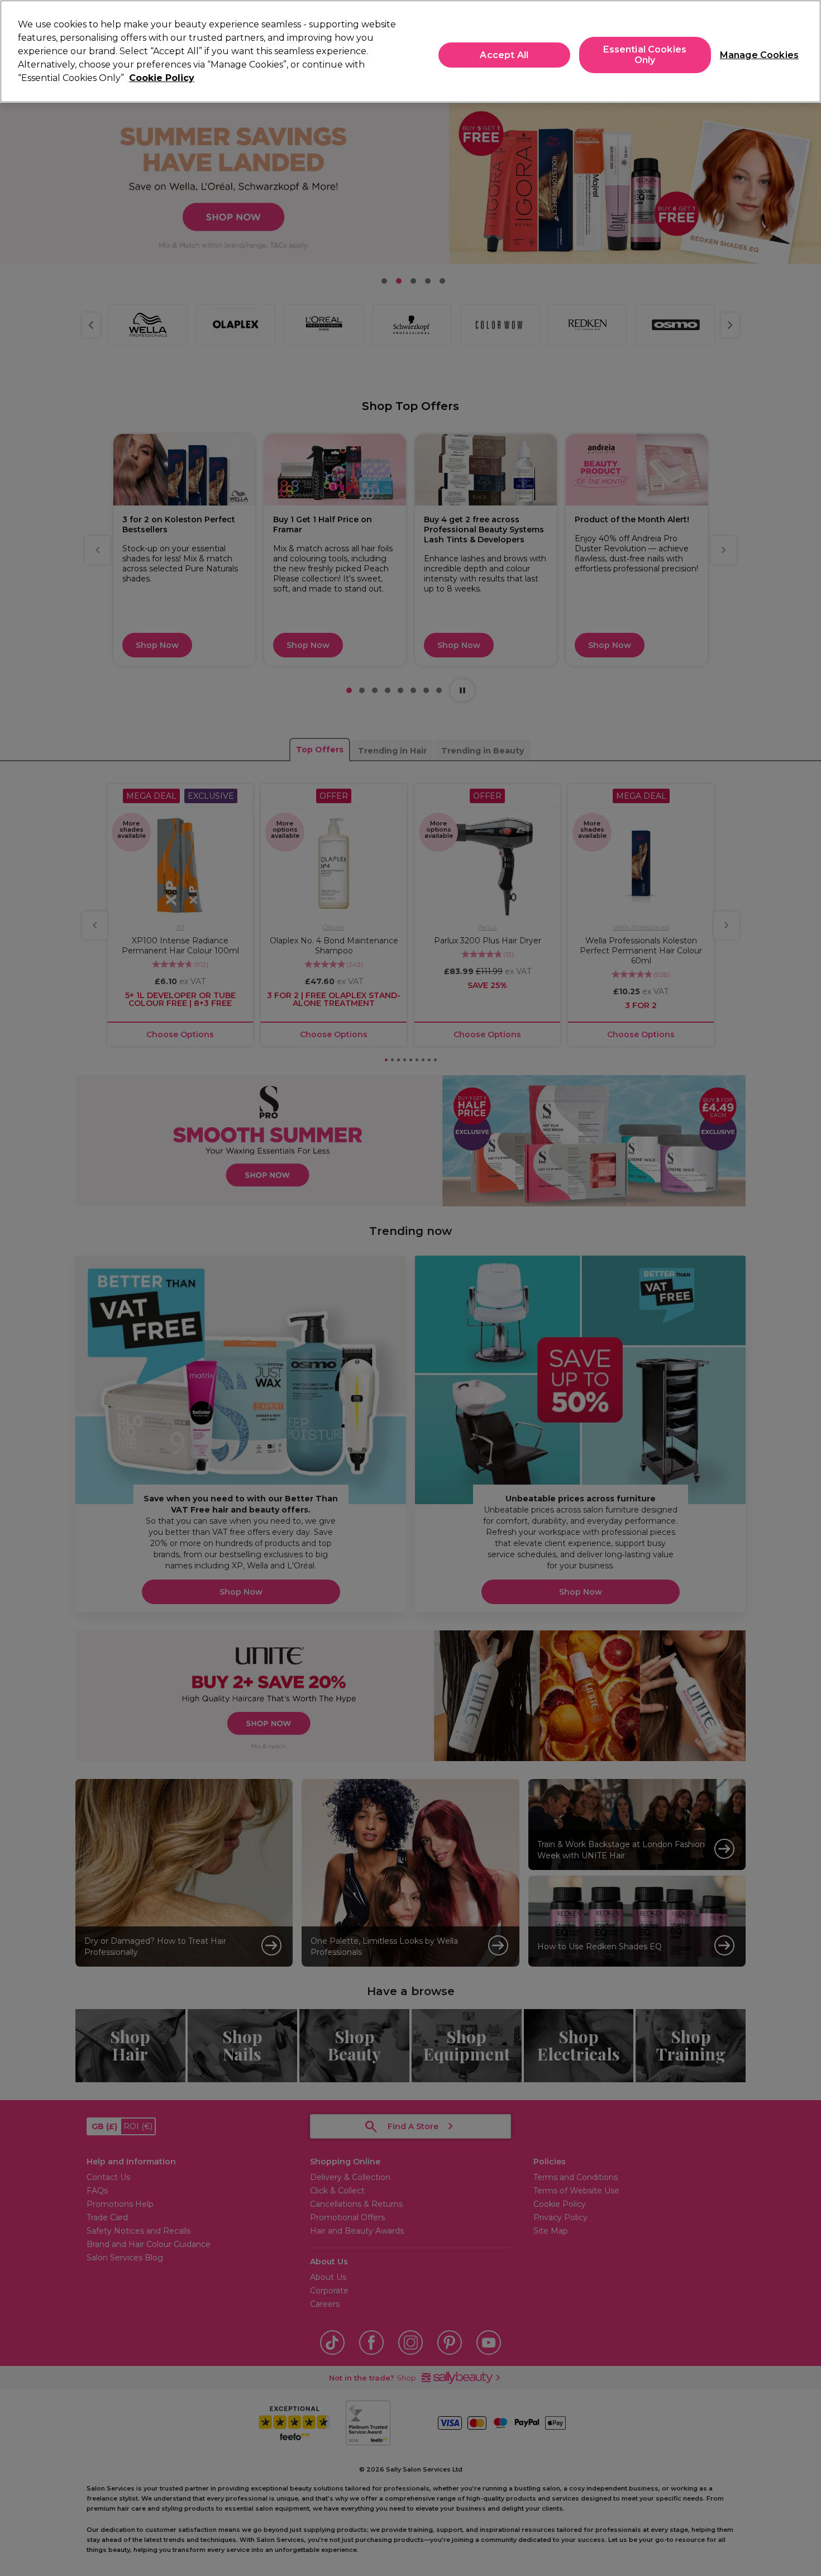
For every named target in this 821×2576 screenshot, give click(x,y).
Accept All (504, 55)
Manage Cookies (755, 55)
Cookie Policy (162, 78)
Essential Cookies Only (645, 55)
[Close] (803, 50)
